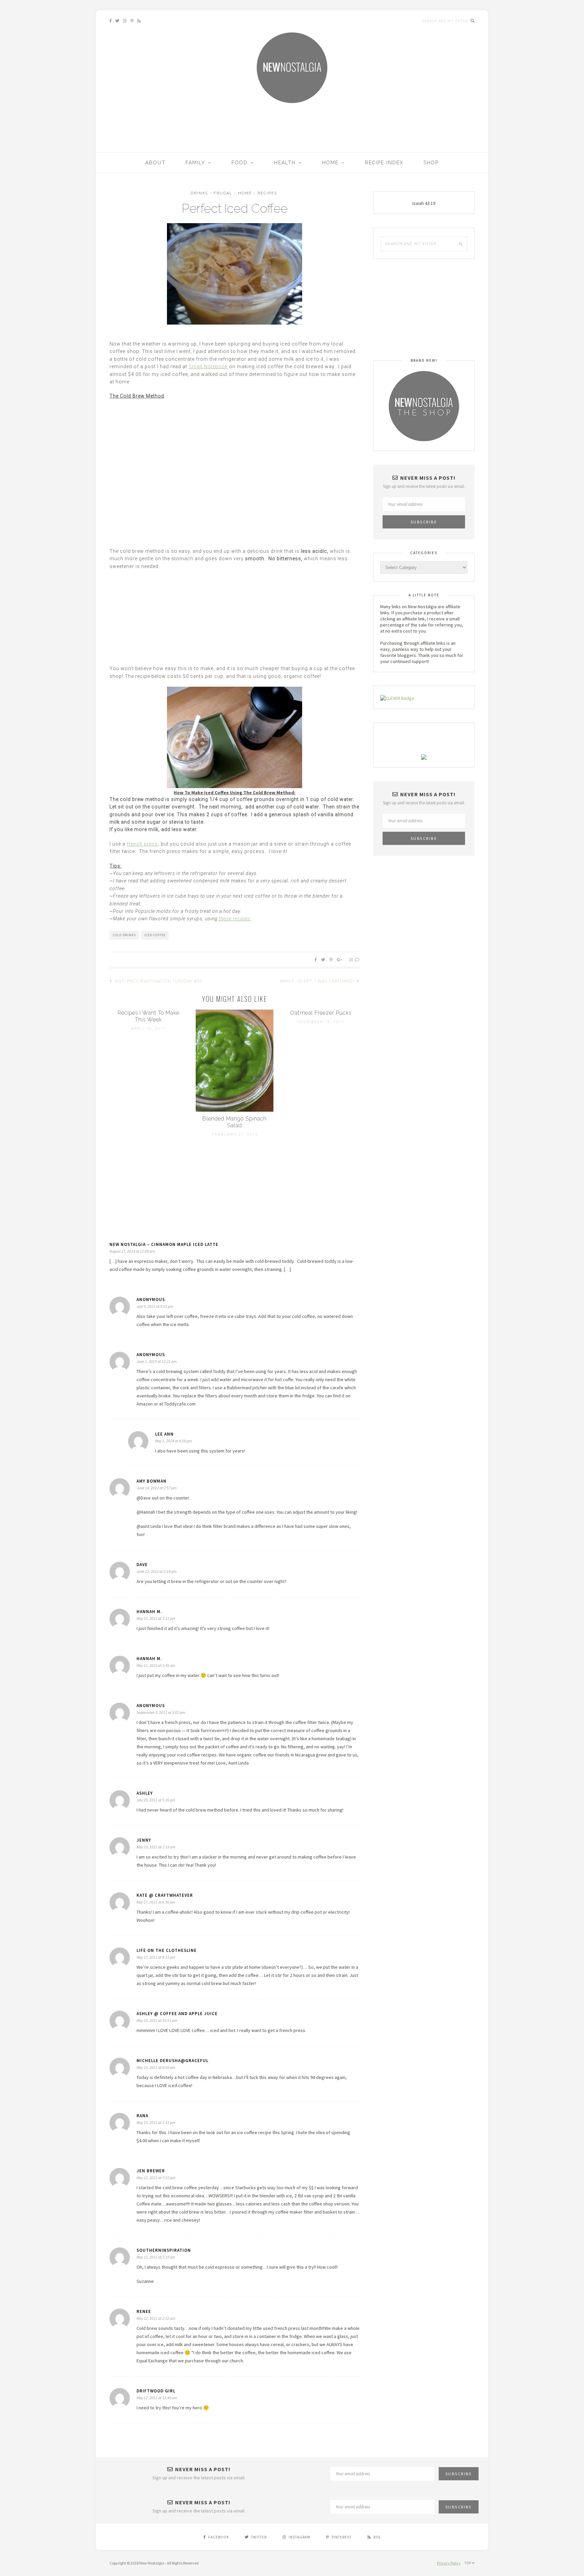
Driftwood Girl (156, 2391)
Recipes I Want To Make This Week (149, 1016)
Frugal (223, 193)
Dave (142, 1565)
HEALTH (285, 163)
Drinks (199, 193)
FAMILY (195, 163)
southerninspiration (164, 2250)
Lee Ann (164, 1434)
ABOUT (155, 163)
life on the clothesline (167, 1950)
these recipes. (235, 919)
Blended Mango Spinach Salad (235, 1122)
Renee (144, 2311)
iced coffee (155, 935)
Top (468, 2563)
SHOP (431, 163)
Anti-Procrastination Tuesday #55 (158, 981)
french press (142, 844)
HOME (330, 163)
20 (351, 960)
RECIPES (267, 193)
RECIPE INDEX (384, 163)
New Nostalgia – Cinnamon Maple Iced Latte (164, 1244)
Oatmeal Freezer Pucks (321, 1013)
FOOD (240, 163)
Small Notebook (208, 367)
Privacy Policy (449, 2563)
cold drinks (124, 935)
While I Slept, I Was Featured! (318, 981)
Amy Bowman (152, 1481)
